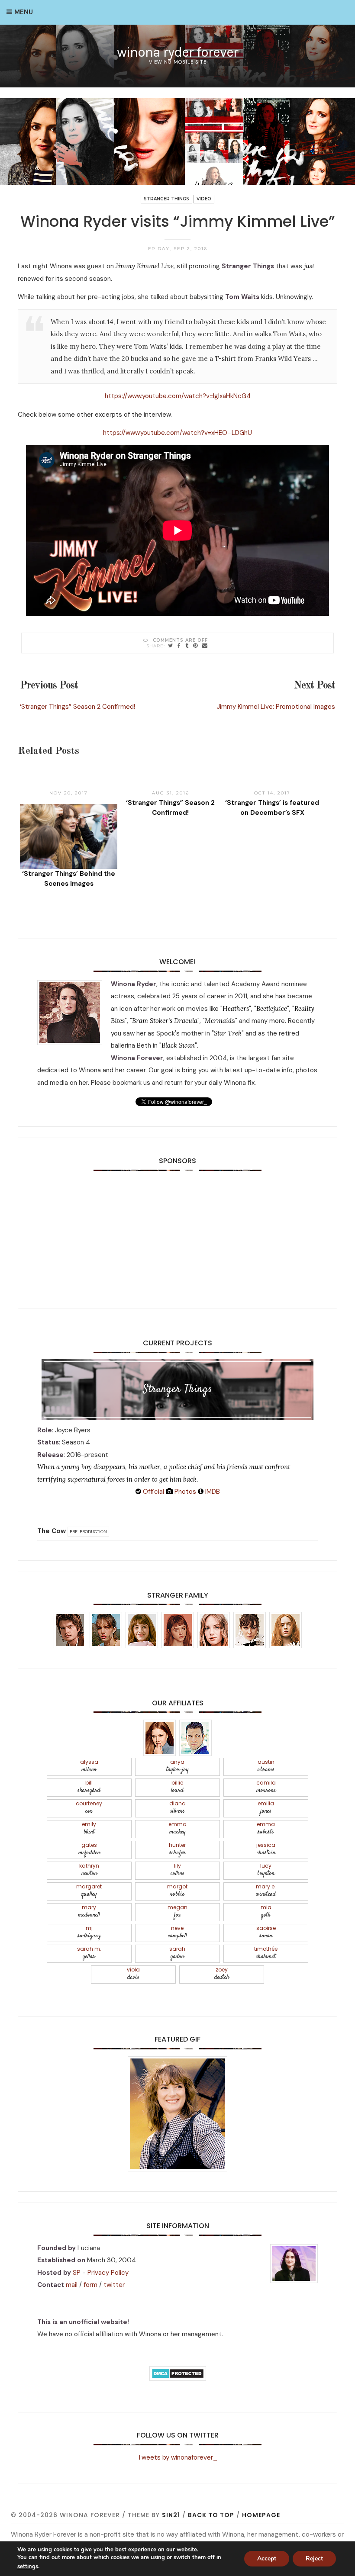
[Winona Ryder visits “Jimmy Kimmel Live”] (171, 645)
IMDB (212, 1492)
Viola (133, 1974)
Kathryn (89, 1870)
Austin (266, 1766)
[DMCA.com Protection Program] (178, 2373)
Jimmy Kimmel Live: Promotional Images (276, 707)
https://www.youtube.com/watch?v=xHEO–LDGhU (177, 433)
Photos (184, 1492)
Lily (177, 1870)
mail (72, 2285)
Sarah (177, 1953)
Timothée (266, 1953)
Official (153, 1492)
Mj (89, 1932)
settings (28, 2566)
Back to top (211, 2515)
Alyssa (89, 1766)
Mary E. (266, 1891)
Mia (266, 1912)
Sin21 (171, 2515)
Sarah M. (89, 1953)
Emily (89, 1828)
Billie (177, 1787)
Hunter (177, 1849)
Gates (89, 1849)
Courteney (89, 1808)
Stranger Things (166, 199)
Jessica (266, 1849)
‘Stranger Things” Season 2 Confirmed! (77, 707)
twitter (114, 2285)
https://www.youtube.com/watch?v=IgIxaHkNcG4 (178, 396)
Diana (177, 1808)
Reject (314, 2558)
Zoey (222, 1974)
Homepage (261, 2515)
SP (77, 2273)
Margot (177, 1891)
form (90, 2285)
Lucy (266, 1870)
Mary (89, 1912)
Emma (177, 1828)
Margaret (89, 1891)
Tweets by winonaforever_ (177, 2457)
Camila (266, 1787)
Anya (177, 1766)
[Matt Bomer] (195, 1737)
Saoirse (266, 1932)
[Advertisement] (177, 1231)
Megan (177, 1912)
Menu (24, 12)
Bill (89, 1787)
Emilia (266, 1808)
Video (204, 199)
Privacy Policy (108, 2273)
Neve (177, 1932)
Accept (267, 2558)
